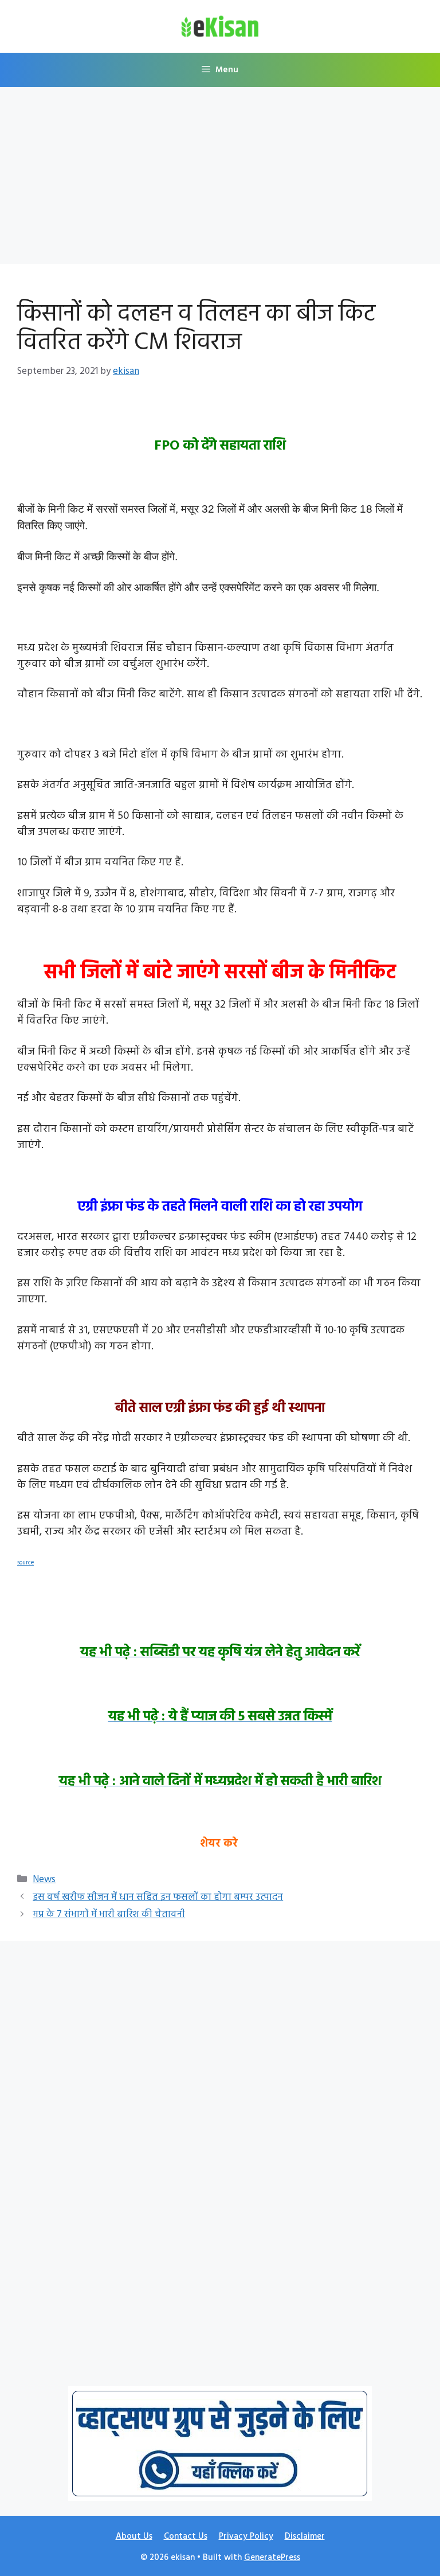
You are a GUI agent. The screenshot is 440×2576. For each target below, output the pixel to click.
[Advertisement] (220, 179)
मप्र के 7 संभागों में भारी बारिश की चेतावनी (109, 1915)
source (25, 1563)
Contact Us (186, 2536)
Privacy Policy (246, 2536)
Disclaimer (305, 2536)
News (44, 1880)
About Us (134, 2536)
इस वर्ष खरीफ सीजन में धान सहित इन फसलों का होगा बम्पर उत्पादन (158, 1897)
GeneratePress (272, 2558)
